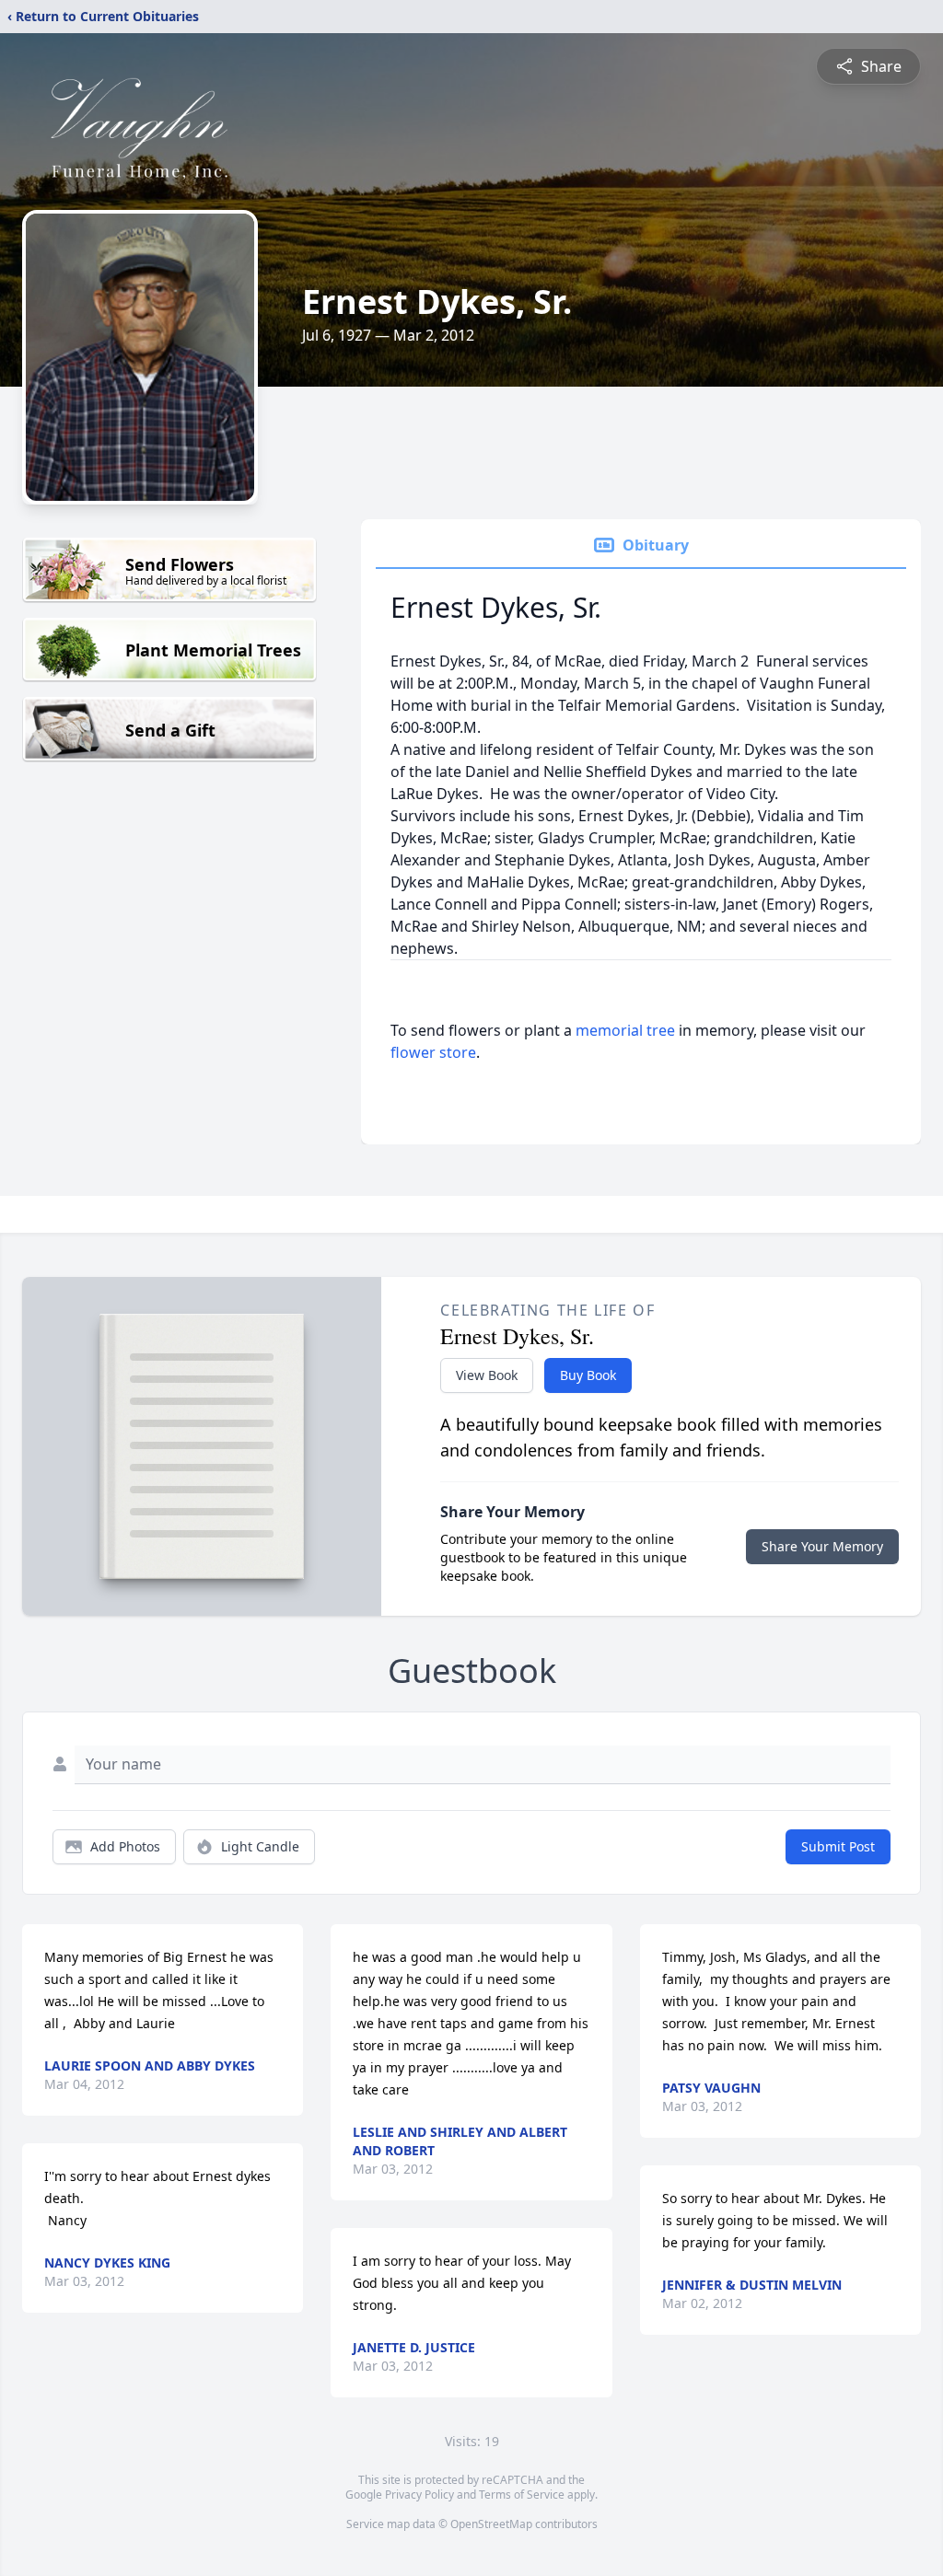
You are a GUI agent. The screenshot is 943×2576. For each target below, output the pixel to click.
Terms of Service (522, 2495)
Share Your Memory (822, 1546)
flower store (433, 1052)
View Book (487, 1375)
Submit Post (838, 1846)
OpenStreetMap (491, 2524)
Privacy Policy (419, 2495)
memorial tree (625, 1030)
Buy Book (588, 1375)
